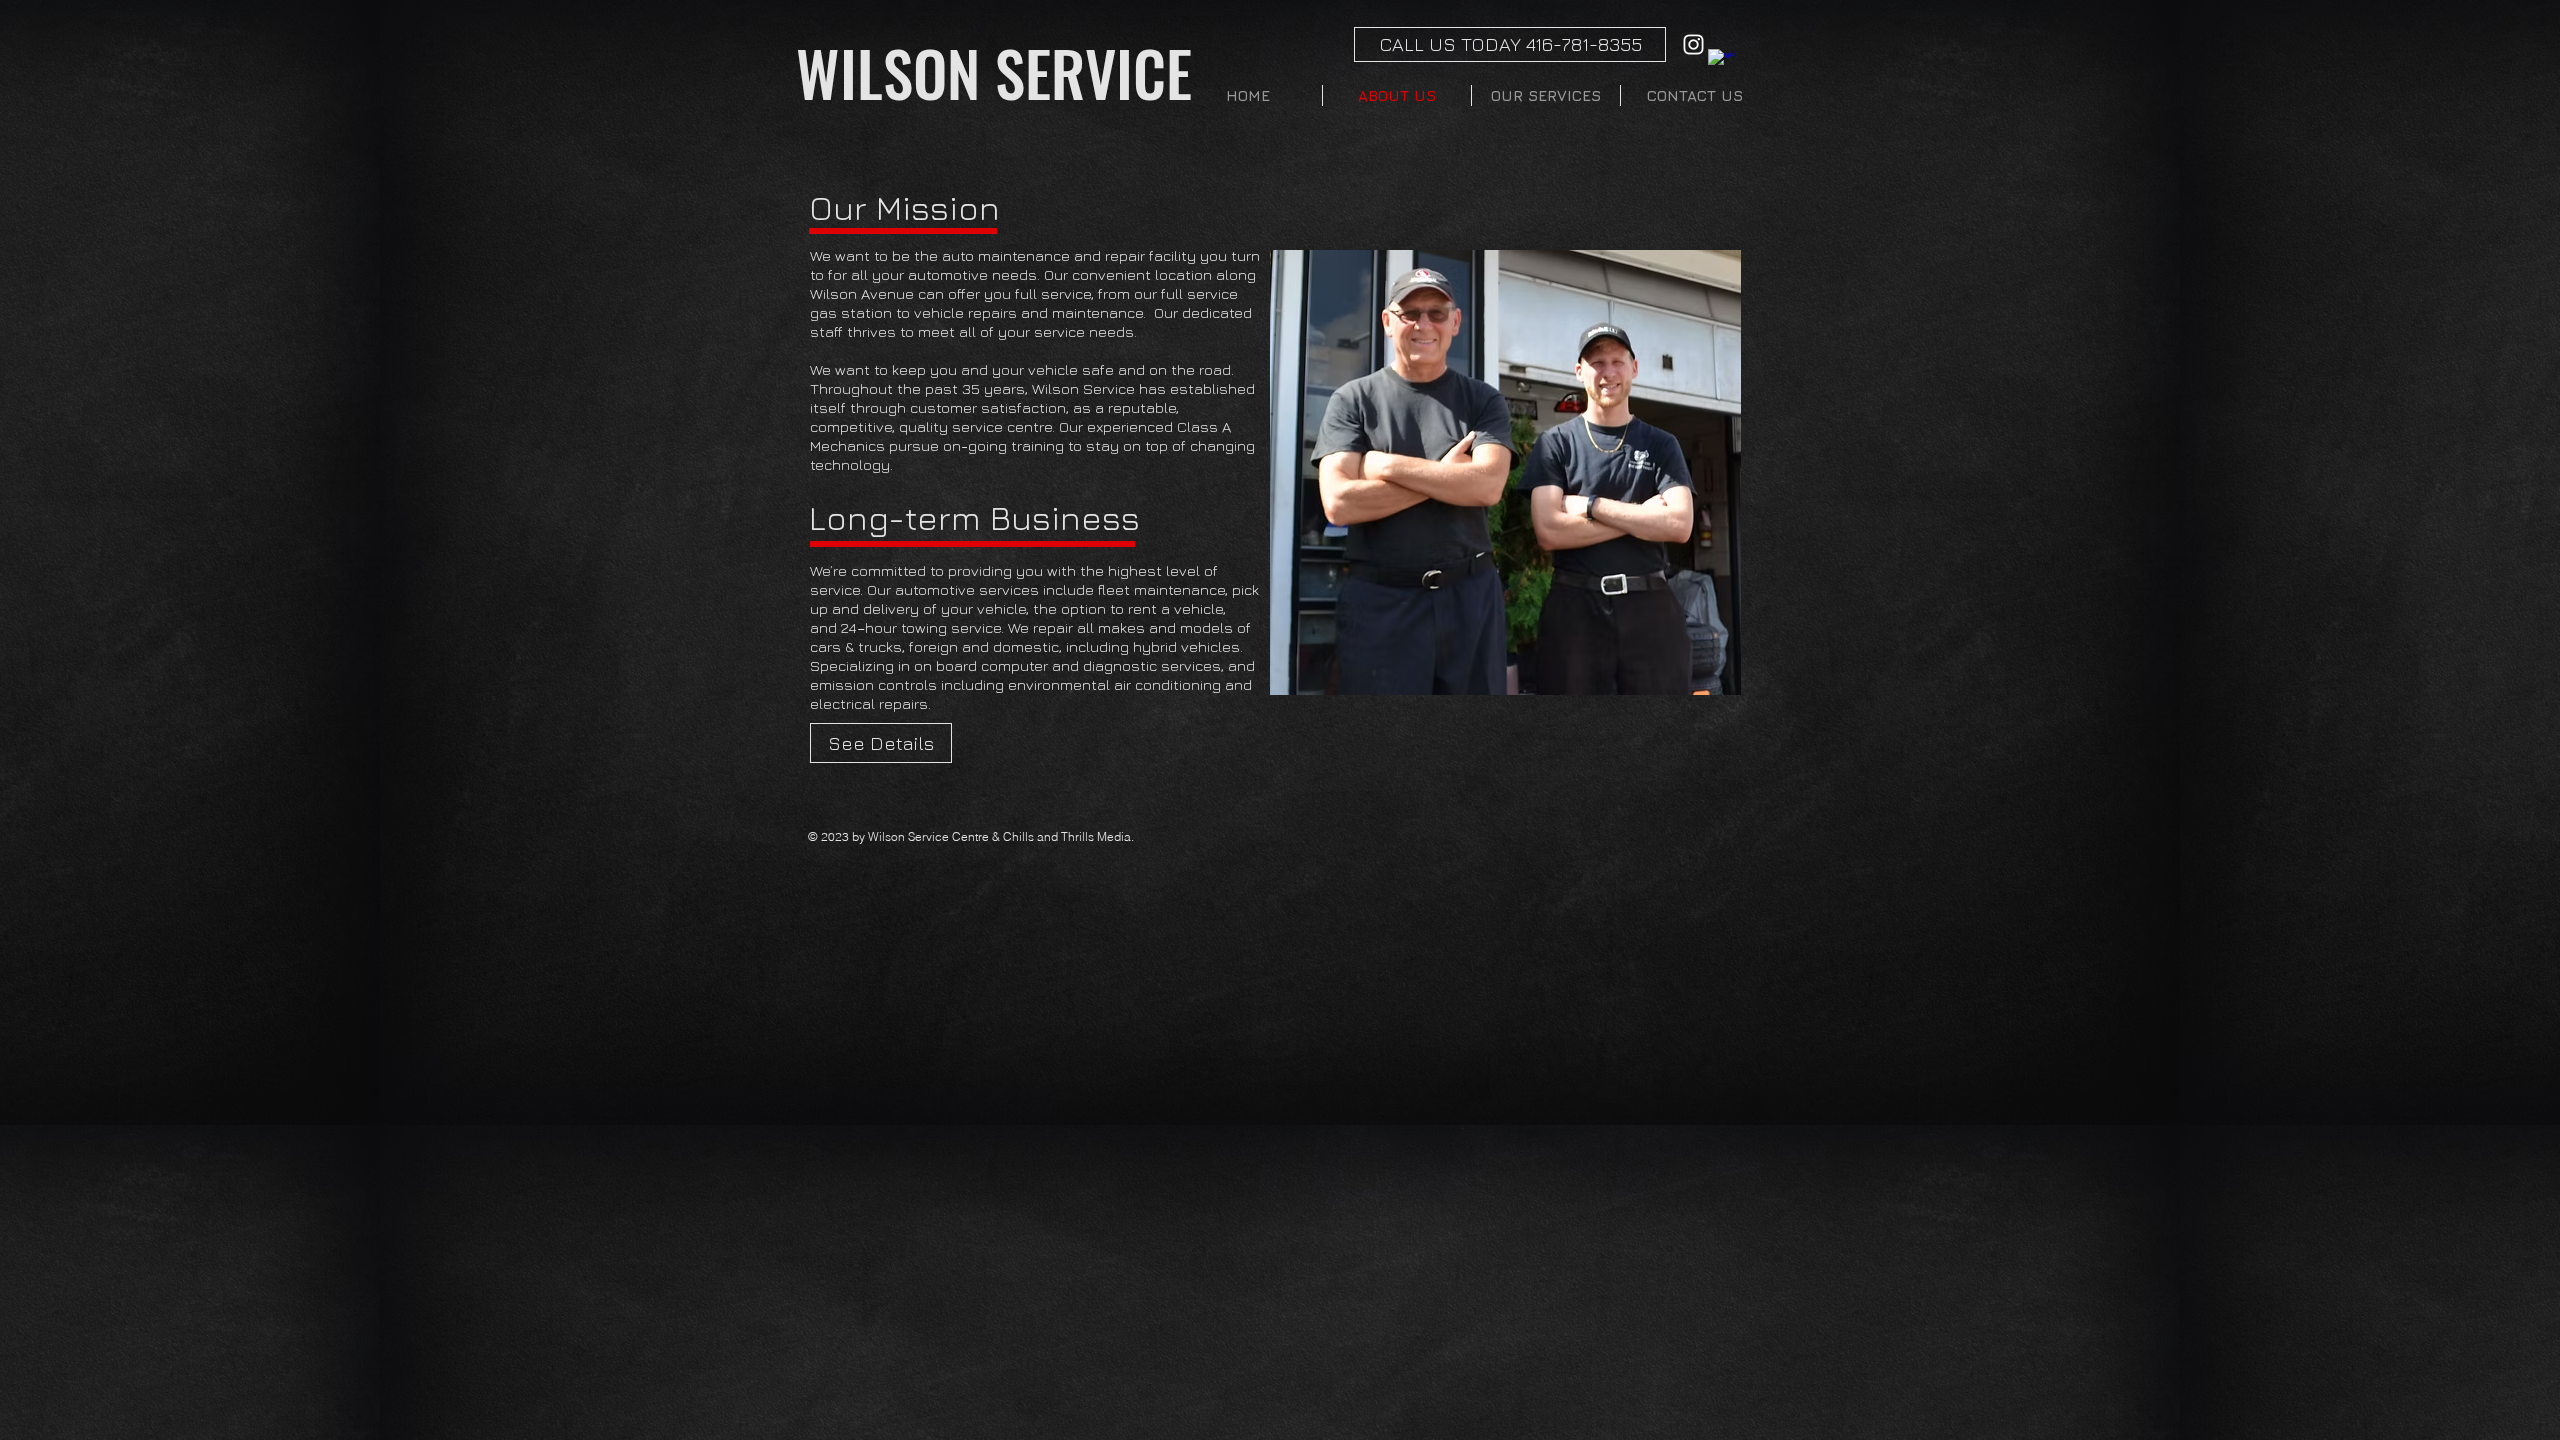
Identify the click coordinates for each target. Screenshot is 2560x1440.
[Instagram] (1693, 44)
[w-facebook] (1721, 62)
